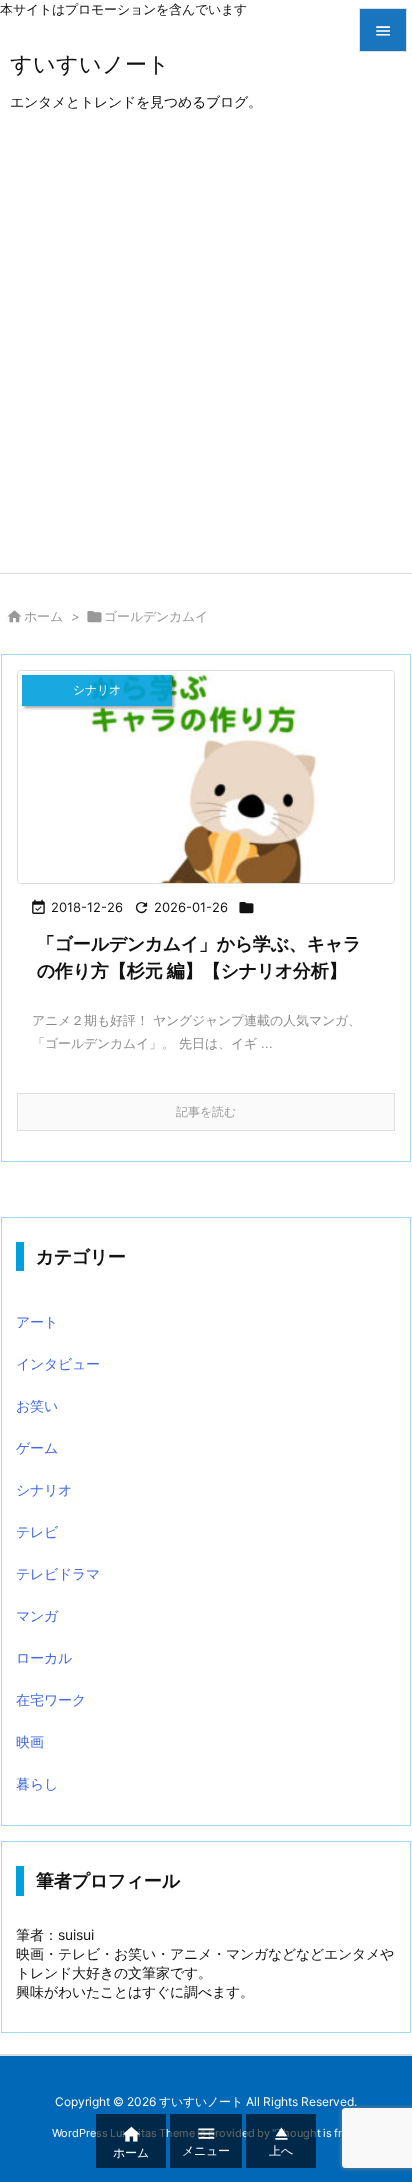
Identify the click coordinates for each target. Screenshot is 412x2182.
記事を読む (206, 1111)
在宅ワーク (51, 1699)
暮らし (37, 1783)
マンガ (37, 1615)
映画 (30, 1741)
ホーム (43, 616)
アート (37, 1321)
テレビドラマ (58, 1573)
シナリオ (44, 1489)
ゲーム (37, 1447)
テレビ (37, 1531)
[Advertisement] (206, 357)
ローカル (44, 1657)
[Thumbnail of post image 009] (206, 777)
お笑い (37, 1405)
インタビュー (58, 1363)
